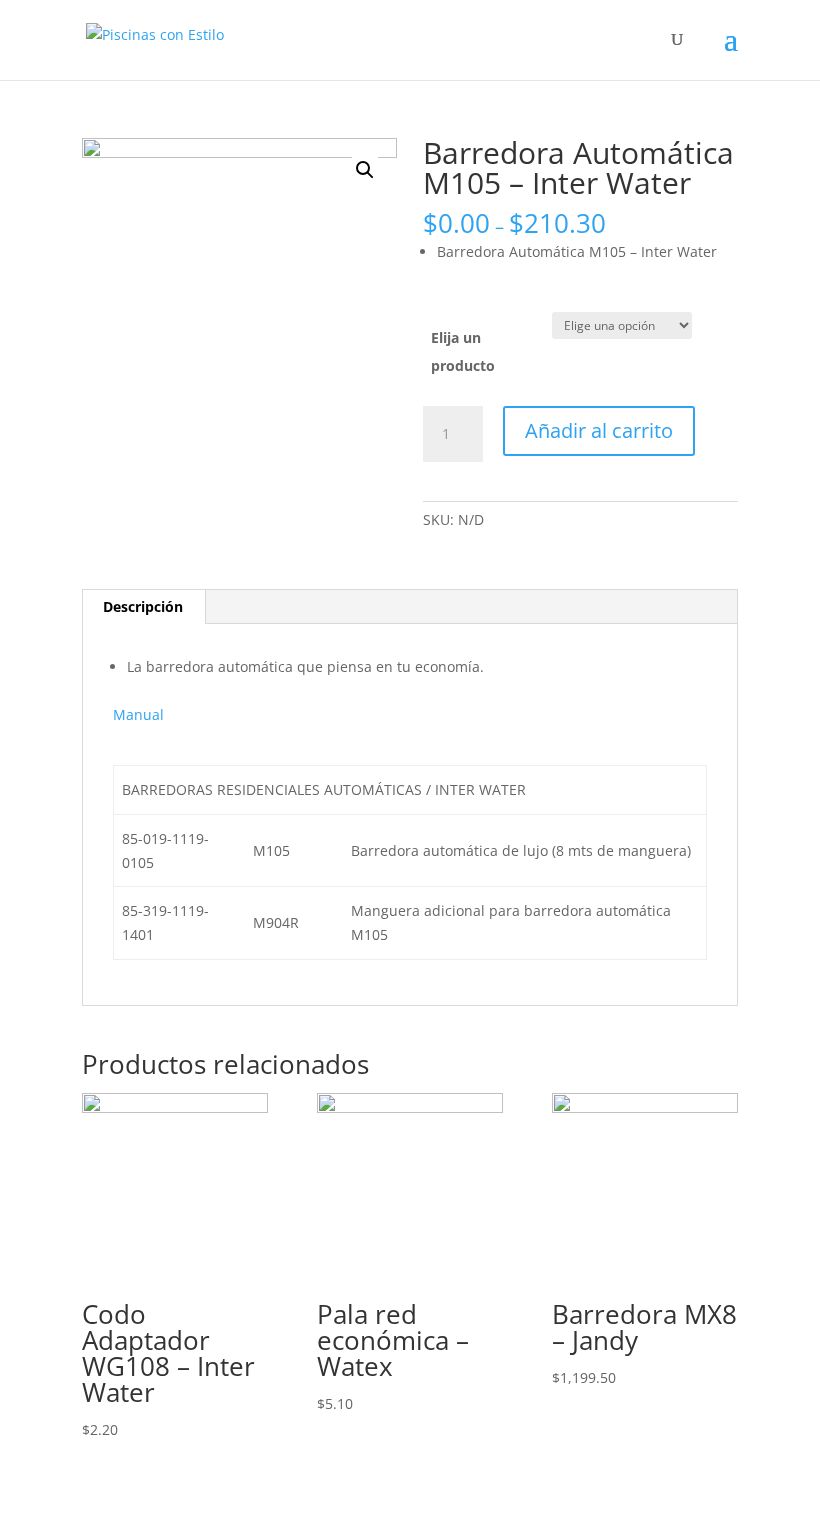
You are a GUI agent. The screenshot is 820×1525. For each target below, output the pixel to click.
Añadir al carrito (599, 430)
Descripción (143, 606)
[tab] (143, 607)
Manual (138, 714)
